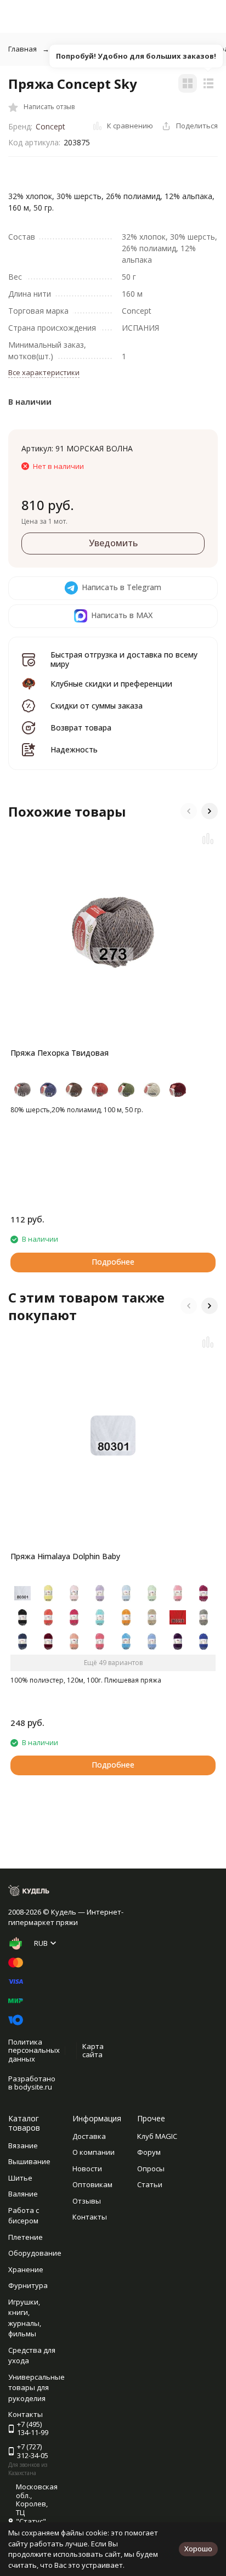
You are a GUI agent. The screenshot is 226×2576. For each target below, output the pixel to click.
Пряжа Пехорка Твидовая (60, 1053)
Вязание (23, 2145)
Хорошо (198, 2549)
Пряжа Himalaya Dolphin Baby (65, 1556)
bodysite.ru (33, 2087)
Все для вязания (83, 49)
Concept (50, 126)
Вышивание (29, 2161)
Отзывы (87, 2201)
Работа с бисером (24, 2216)
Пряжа (141, 49)
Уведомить (113, 543)
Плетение (26, 2237)
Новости (87, 2169)
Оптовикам (92, 2184)
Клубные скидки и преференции (111, 684)
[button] (189, 811)
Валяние (23, 2194)
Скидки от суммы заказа (97, 706)
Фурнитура (28, 2285)
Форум (149, 2152)
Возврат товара (81, 727)
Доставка (89, 2136)
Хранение (26, 2269)
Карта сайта (93, 2051)
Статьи (150, 2184)
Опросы (151, 2169)
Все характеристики (44, 372)
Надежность (74, 749)
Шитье (20, 2178)
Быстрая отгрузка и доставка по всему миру (124, 659)
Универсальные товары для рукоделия (36, 2388)
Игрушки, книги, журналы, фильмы (25, 2318)
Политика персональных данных (34, 2050)
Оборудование (35, 2253)
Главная (22, 49)
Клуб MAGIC (157, 2136)
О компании (94, 2152)
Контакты (90, 2217)
